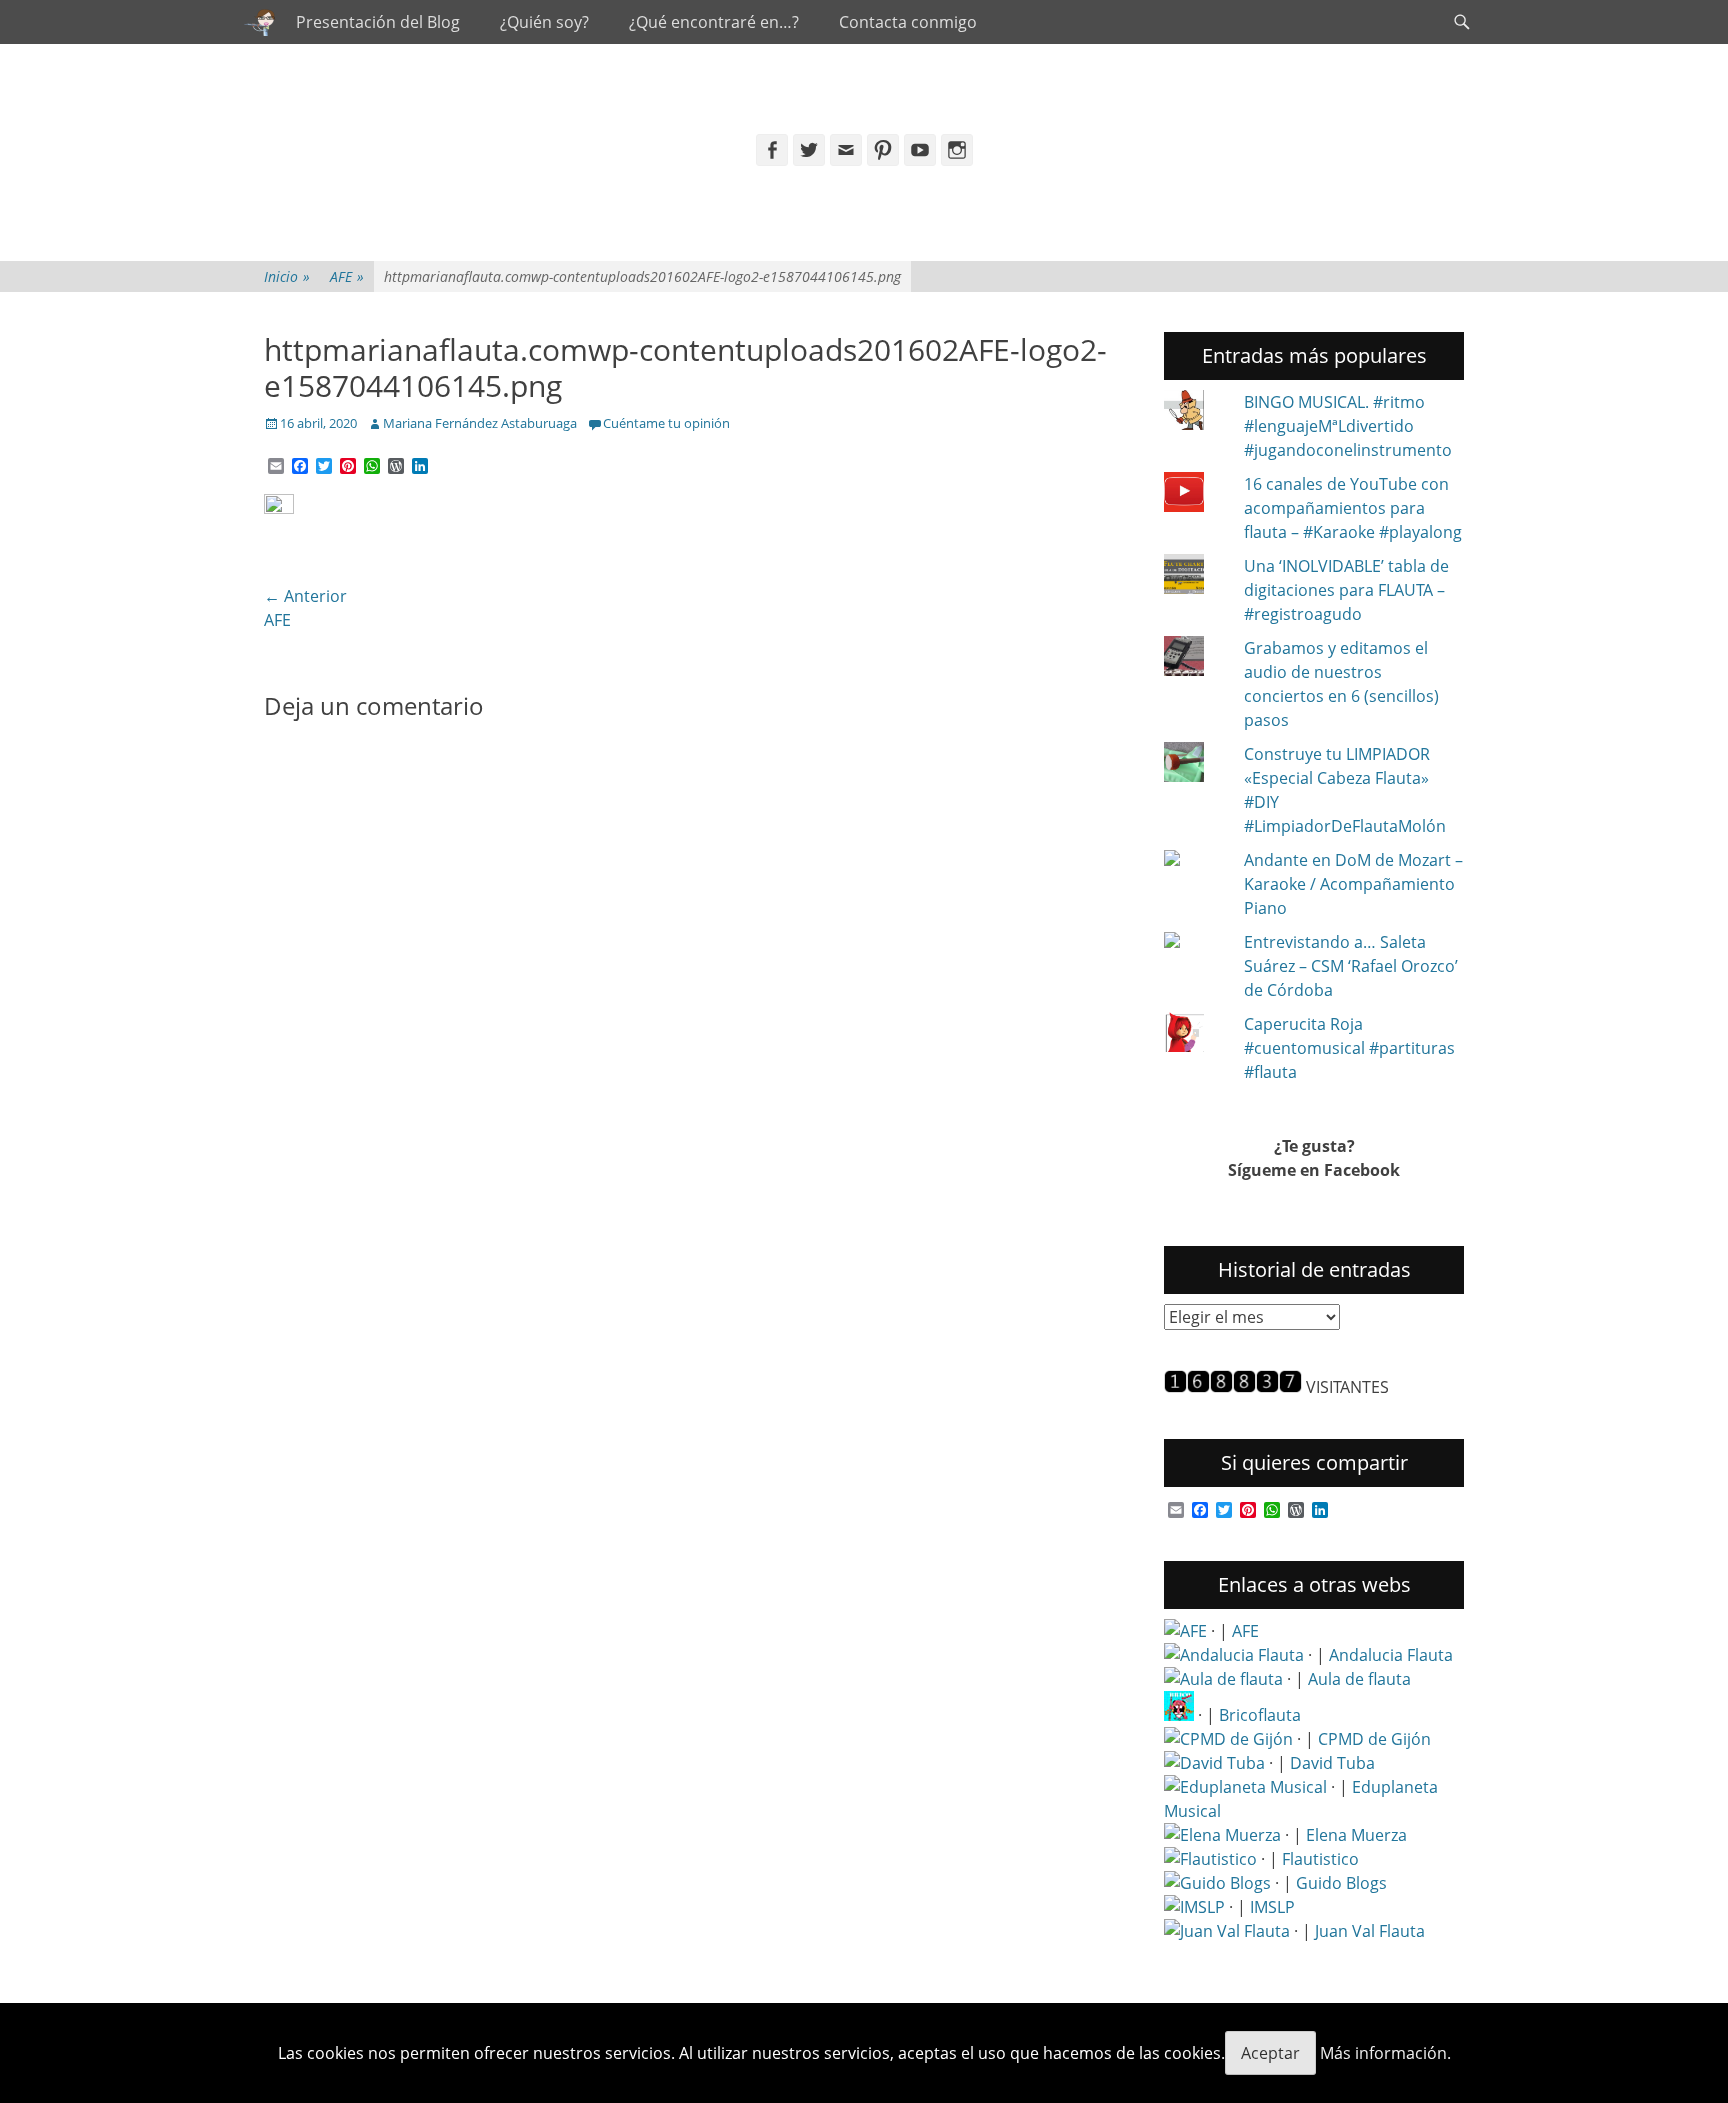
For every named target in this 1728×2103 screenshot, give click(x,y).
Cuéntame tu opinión (666, 423)
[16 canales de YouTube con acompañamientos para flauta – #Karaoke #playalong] (1196, 495)
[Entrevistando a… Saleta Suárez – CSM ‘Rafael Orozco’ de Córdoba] (1196, 942)
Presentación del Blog (378, 22)
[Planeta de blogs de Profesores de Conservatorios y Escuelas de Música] (1217, 1883)
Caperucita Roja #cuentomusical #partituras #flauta (1349, 1048)
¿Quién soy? (544, 22)
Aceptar (1270, 2053)
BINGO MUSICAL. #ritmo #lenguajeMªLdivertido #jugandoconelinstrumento (1348, 426)
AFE (347, 276)
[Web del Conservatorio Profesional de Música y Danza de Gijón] (1228, 1739)
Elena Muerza (1356, 1835)
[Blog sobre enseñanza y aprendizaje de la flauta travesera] (1222, 1835)
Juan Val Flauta (1370, 1931)
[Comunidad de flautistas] (1210, 1859)
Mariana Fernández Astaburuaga (480, 423)
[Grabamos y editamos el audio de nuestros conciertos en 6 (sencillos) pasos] (1196, 659)
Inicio (287, 276)
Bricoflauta (1260, 1715)
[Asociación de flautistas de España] (1185, 1631)
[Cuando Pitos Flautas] (260, 22)
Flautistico (1320, 1859)
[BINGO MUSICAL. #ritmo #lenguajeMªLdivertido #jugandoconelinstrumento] (1196, 413)
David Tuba (1332, 1763)
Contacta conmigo (908, 22)
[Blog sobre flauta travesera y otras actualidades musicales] (1227, 1931)
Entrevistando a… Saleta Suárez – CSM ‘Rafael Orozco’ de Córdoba (1351, 966)
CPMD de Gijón (1374, 1739)
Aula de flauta (1359, 1679)
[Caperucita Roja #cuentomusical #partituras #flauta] (1196, 1035)
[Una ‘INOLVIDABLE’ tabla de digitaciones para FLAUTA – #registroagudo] (1196, 577)
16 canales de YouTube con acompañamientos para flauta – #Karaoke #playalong (1353, 508)
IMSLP (1272, 1907)
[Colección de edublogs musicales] (1245, 1787)
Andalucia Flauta (1391, 1655)
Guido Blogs (1341, 1883)
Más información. (1385, 2053)
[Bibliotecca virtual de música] (1194, 1907)
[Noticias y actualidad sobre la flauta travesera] (1223, 1679)
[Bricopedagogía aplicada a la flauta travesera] (1179, 1715)
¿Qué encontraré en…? (714, 22)
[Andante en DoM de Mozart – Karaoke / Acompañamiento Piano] (1196, 860)
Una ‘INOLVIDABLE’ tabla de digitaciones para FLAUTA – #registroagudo (1346, 590)
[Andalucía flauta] (1234, 1655)
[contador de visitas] (1233, 1387)
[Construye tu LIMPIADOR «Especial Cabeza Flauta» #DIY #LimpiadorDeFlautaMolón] (1196, 765)
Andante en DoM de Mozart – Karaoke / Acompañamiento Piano (1353, 884)
